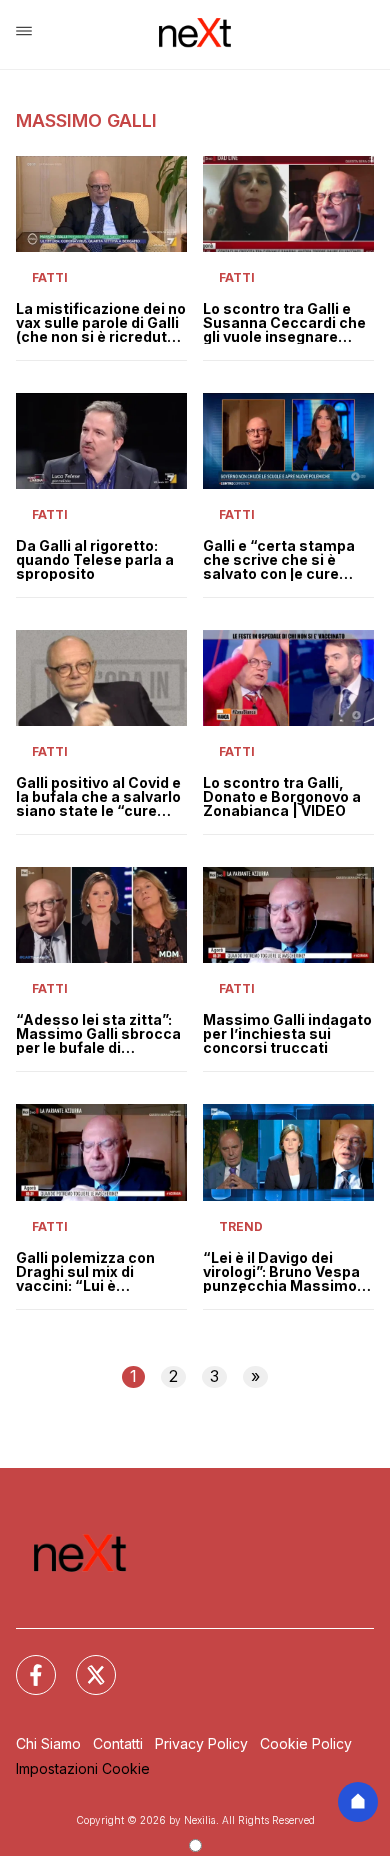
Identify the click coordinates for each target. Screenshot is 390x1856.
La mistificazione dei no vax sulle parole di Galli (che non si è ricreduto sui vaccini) (101, 323)
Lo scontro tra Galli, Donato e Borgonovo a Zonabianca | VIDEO (282, 797)
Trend (241, 1226)
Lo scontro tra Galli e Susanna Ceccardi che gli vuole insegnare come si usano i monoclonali (284, 323)
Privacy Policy (201, 1743)
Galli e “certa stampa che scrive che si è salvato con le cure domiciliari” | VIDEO (279, 560)
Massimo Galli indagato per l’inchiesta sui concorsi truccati (287, 1034)
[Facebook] (24, 1663)
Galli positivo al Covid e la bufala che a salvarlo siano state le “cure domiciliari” (98, 797)
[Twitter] (84, 1663)
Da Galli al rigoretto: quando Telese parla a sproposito (95, 560)
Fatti (50, 277)
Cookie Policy (306, 1743)
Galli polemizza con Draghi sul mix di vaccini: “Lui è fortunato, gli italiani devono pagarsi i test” (95, 1272)
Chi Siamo (48, 1743)
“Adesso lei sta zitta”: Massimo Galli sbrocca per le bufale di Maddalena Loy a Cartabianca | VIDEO (98, 1034)
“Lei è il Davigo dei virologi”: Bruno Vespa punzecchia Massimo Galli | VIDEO (281, 1272)
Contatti (118, 1743)
